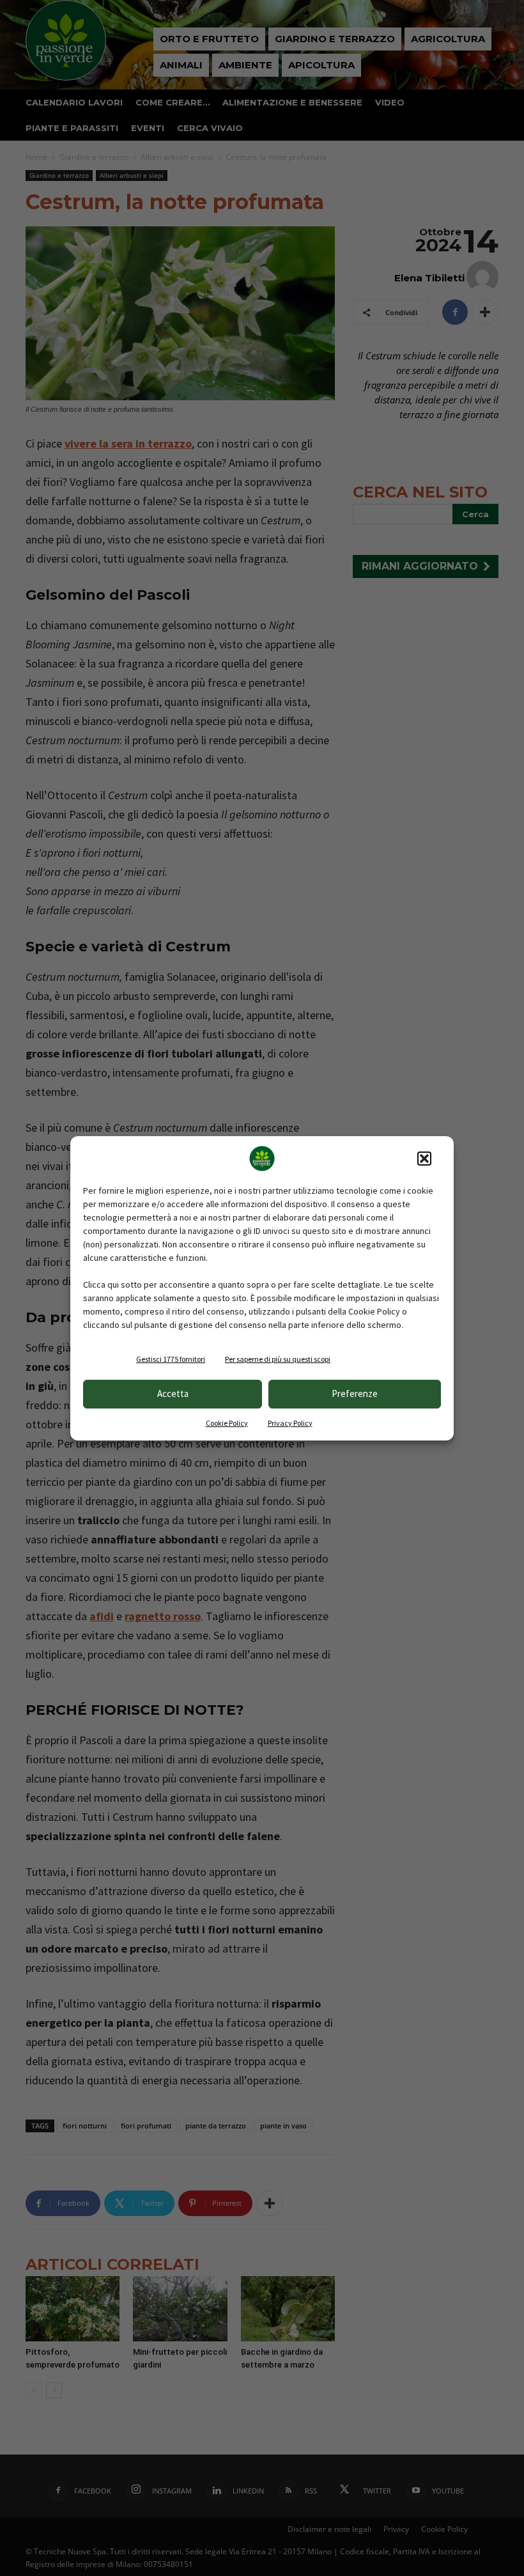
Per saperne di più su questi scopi (278, 1359)
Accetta (173, 1393)
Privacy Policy (290, 1423)
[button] (424, 1159)
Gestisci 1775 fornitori (171, 1359)
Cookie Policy (227, 1423)
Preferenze (355, 1393)
